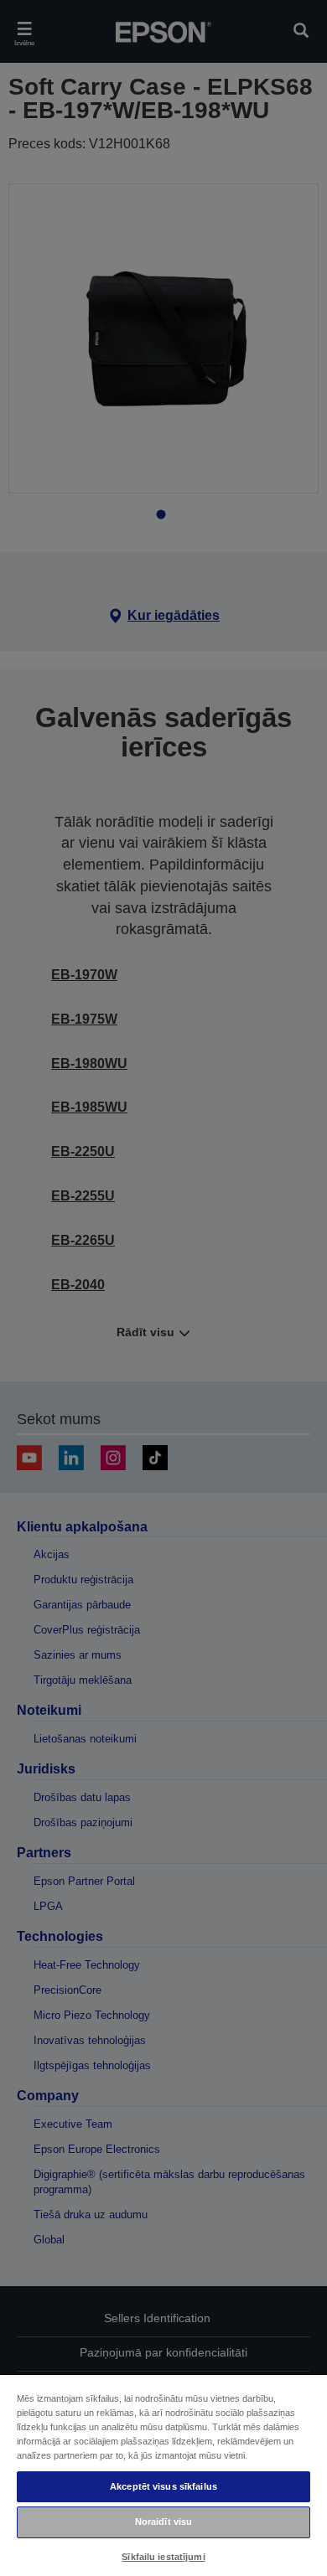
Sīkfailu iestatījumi (163, 2557)
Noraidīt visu (163, 2522)
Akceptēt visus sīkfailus (163, 2486)
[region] (163, 2475)
